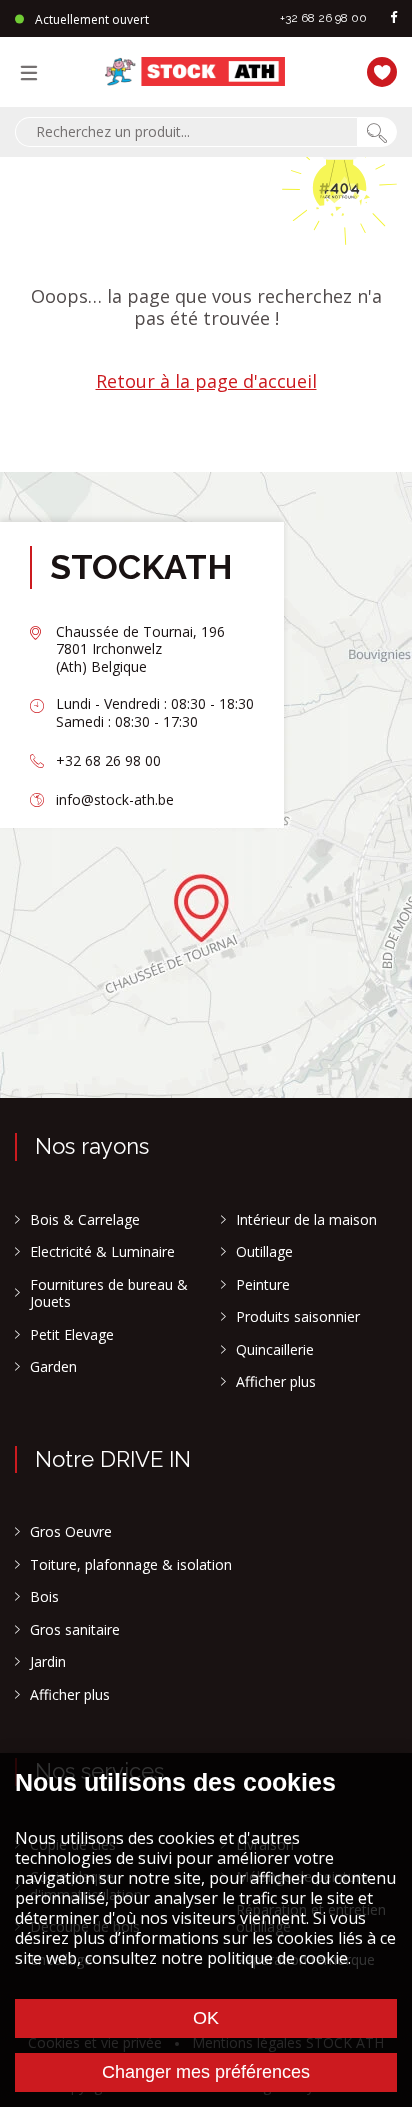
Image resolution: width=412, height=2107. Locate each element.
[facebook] (394, 18)
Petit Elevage (72, 1335)
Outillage (264, 1252)
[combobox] (186, 132)
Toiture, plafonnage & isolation (131, 1565)
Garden (53, 1367)
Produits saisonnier (298, 1317)
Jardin (48, 1662)
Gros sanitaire (75, 1630)
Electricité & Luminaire (102, 1252)
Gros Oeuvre (71, 1532)
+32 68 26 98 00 (323, 18)
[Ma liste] (377, 69)
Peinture (263, 1285)
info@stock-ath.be (115, 799)
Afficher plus (276, 1382)
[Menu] (34, 72)
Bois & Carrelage (85, 1220)
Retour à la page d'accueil (206, 381)
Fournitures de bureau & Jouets (109, 1293)
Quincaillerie (275, 1350)
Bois (44, 1597)
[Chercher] (377, 132)
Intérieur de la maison (306, 1220)
